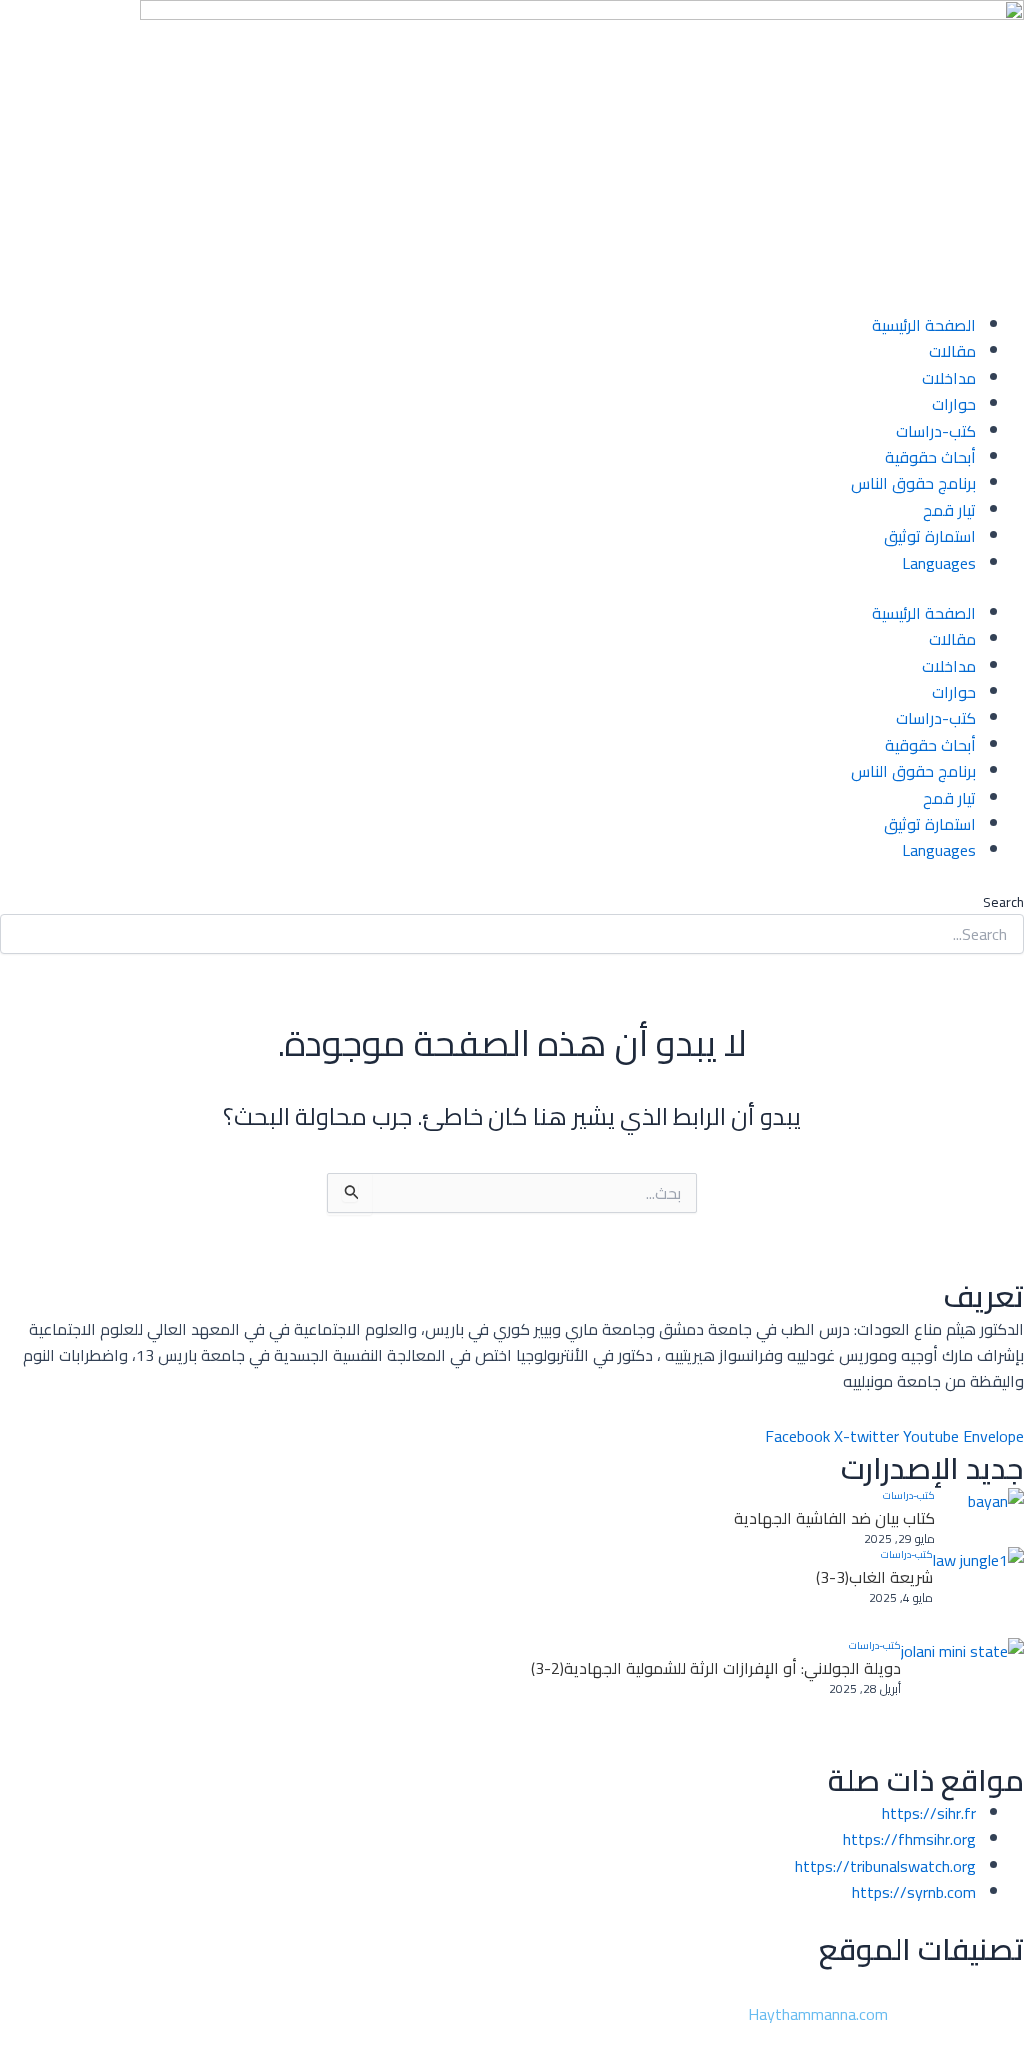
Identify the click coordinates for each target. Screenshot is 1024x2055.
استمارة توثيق (930, 536)
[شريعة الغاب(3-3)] (978, 1592)
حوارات (954, 404)
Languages (939, 563)
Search (1003, 902)
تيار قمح (949, 510)
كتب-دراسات (936, 431)
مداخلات (949, 378)
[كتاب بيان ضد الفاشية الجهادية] (979, 1517)
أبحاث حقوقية (930, 457)
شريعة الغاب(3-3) (874, 1577)
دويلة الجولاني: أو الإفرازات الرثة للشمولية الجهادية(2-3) (716, 1668)
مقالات (952, 351)
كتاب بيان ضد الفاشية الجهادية (834, 1518)
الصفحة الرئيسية (924, 325)
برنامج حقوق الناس (913, 483)
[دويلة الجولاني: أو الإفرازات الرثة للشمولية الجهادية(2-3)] (962, 1699)
